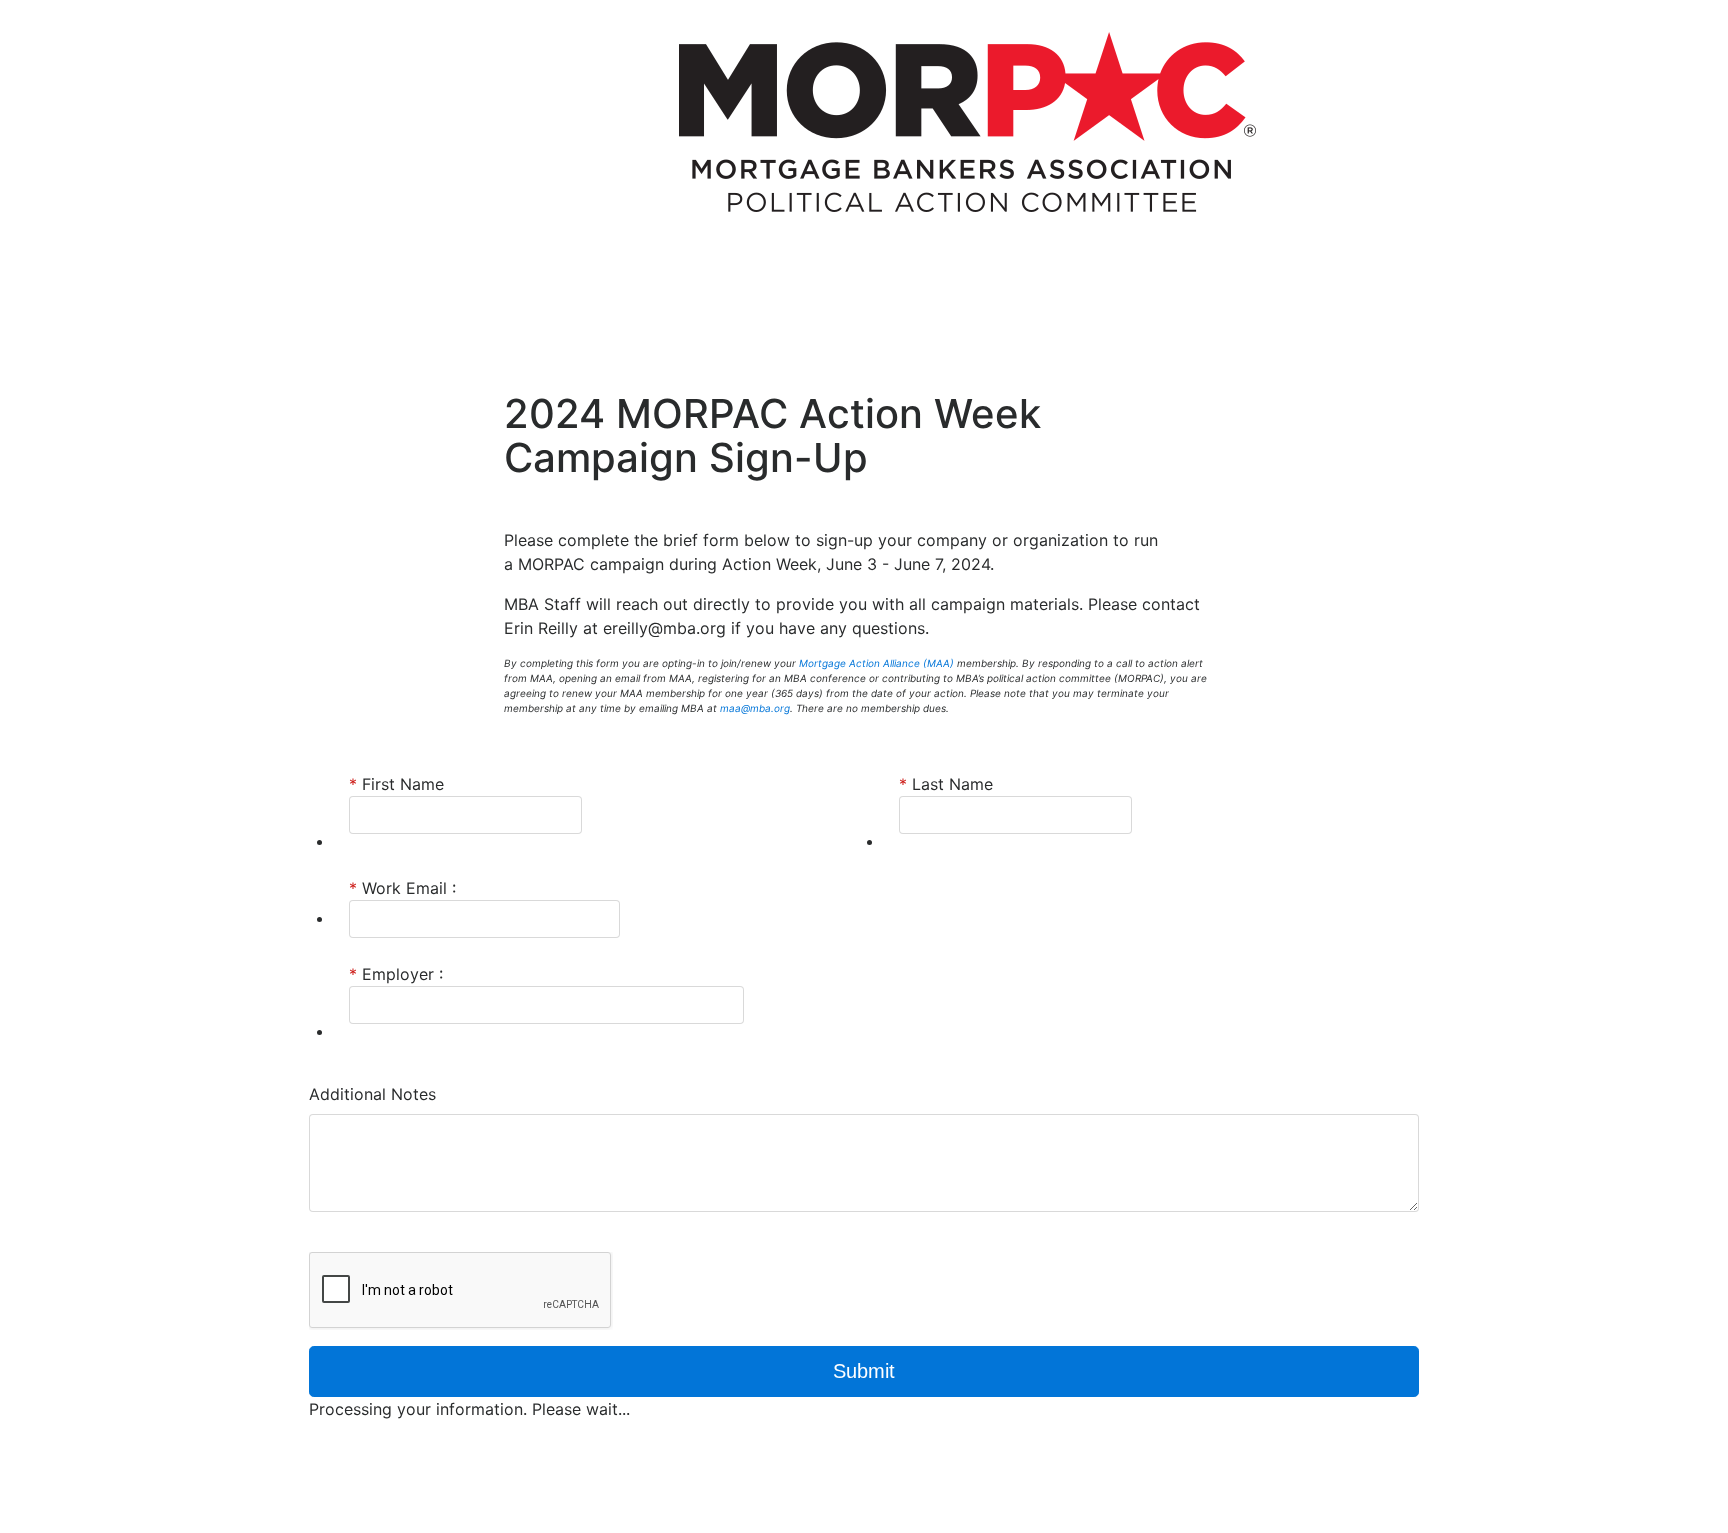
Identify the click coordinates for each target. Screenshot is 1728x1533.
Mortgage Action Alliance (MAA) (876, 663)
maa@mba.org (755, 708)
